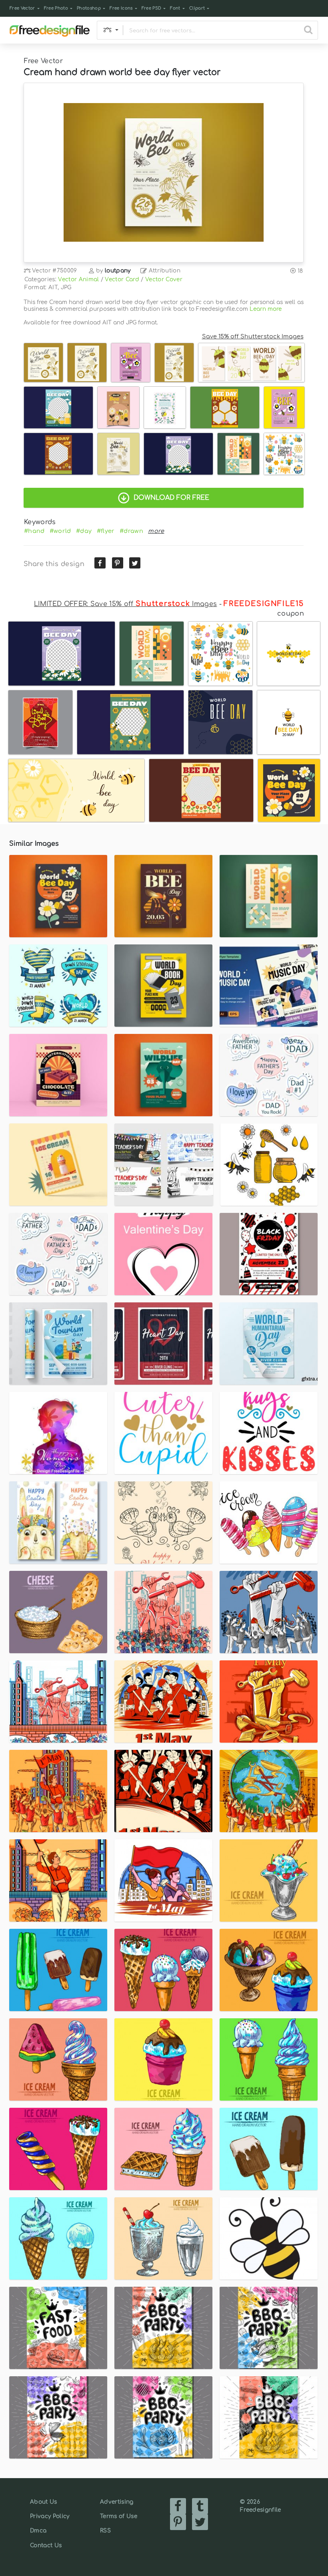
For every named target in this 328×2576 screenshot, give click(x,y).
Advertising (117, 2502)
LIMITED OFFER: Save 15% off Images (125, 604)
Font (175, 8)
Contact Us (46, 2545)
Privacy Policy (50, 2516)
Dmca (38, 2531)
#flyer (106, 531)
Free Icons (121, 8)
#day (84, 531)
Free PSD (152, 8)
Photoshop (89, 8)
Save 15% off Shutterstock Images (253, 336)
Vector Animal (78, 279)
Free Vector (22, 8)
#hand (34, 531)
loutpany (118, 271)
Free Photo (56, 8)
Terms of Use (119, 2516)
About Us (44, 2502)
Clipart (197, 8)
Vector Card (122, 279)
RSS (105, 2531)
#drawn (131, 531)
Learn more (266, 309)
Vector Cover (164, 279)
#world (60, 531)
